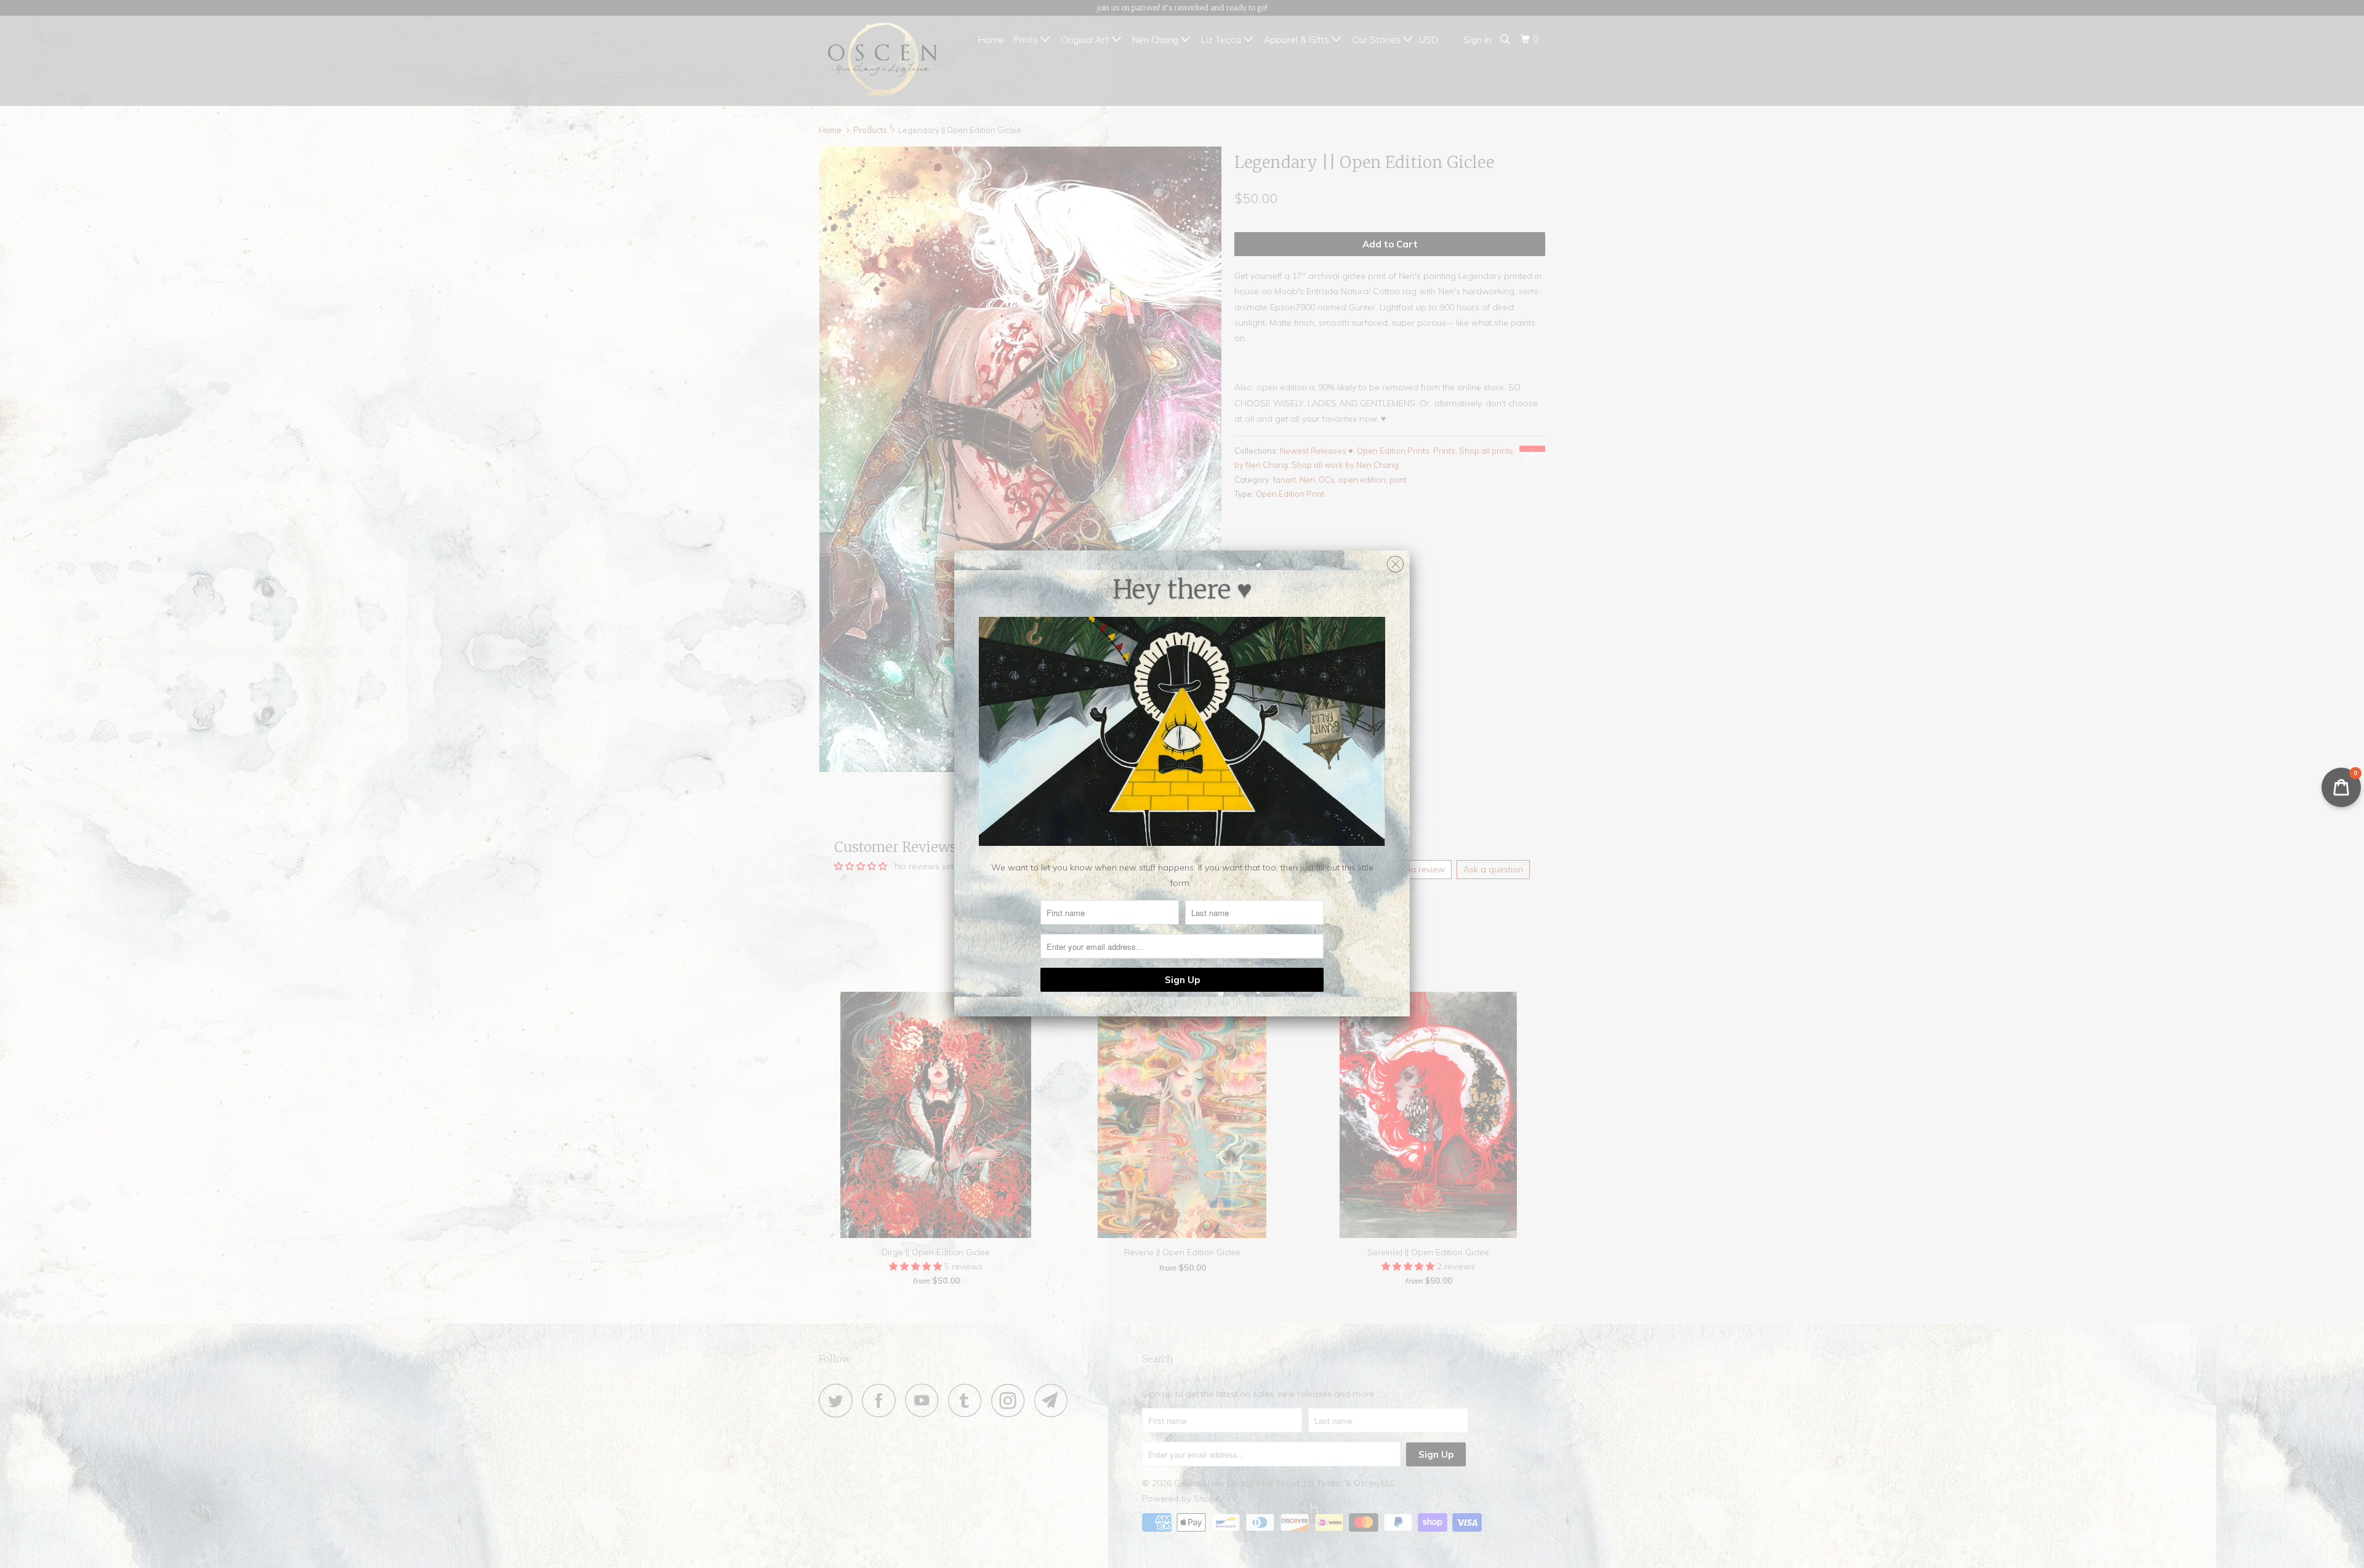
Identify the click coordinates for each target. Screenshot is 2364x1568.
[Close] (1395, 561)
